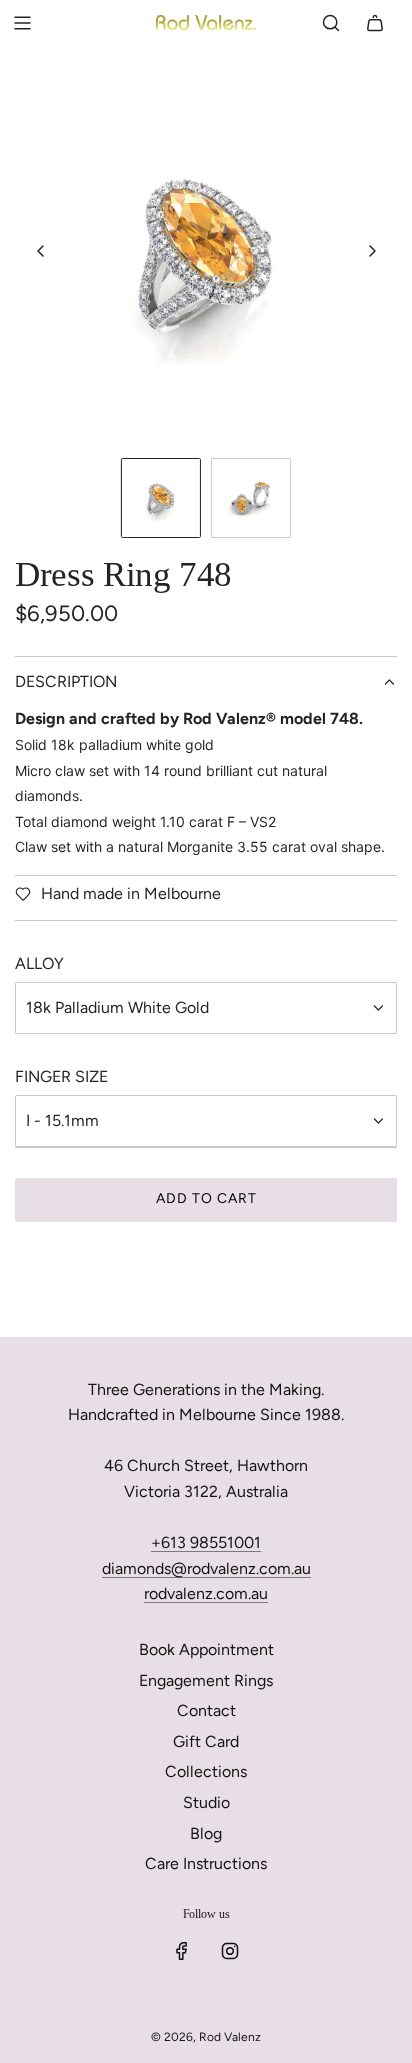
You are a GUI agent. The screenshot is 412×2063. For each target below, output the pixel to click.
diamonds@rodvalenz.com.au (206, 1568)
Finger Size (61, 1076)
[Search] (331, 23)
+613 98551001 (206, 1542)
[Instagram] (230, 1951)
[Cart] (375, 23)
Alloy (39, 963)
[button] (41, 251)
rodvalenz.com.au (206, 1593)
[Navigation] (22, 23)
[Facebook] (182, 1951)
